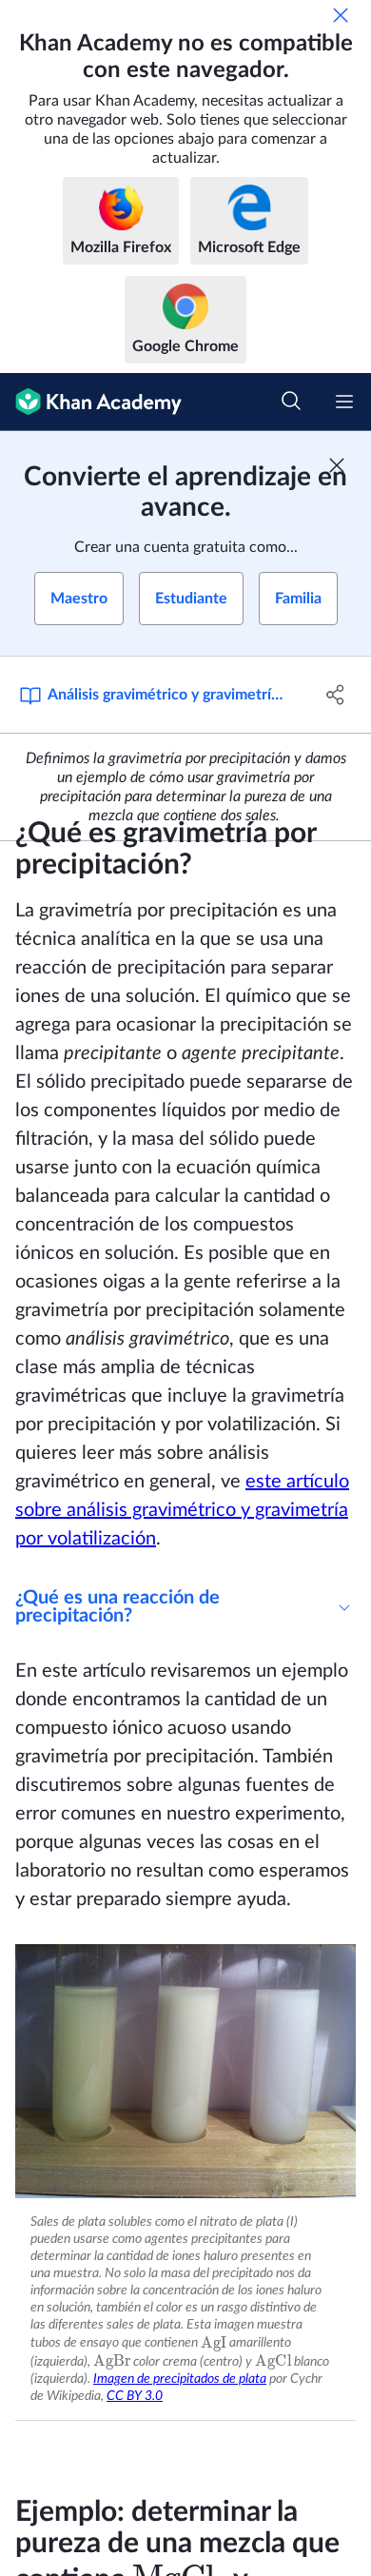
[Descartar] (341, 15)
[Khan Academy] (91, 402)
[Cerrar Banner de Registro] (337, 465)
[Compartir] (335, 695)
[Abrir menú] (344, 402)
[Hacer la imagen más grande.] (185, 2071)
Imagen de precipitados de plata (180, 2379)
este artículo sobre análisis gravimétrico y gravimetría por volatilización (182, 1510)
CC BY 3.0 (135, 2396)
